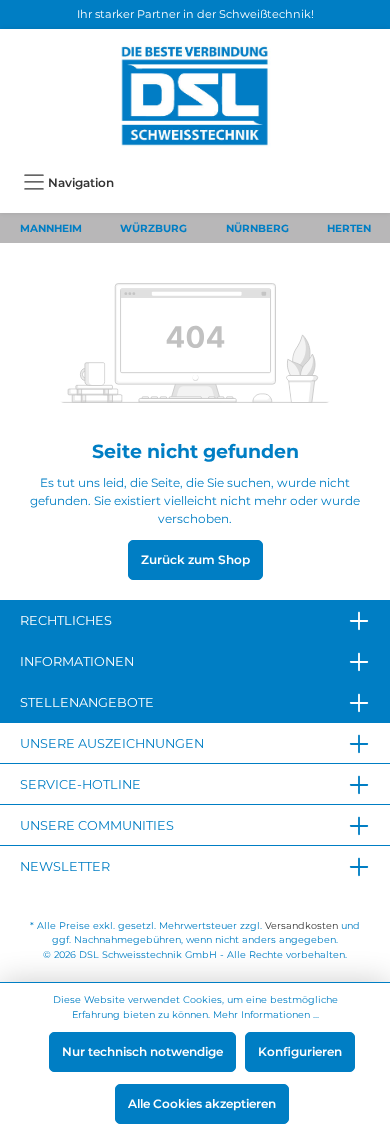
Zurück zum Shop (195, 559)
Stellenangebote (87, 702)
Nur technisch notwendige (142, 1051)
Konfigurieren (300, 1051)
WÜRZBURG (153, 228)
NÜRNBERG (257, 228)
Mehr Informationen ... (266, 1014)
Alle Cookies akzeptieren (202, 1103)
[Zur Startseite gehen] (195, 96)
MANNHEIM (51, 228)
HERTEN (349, 228)
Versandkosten (301, 925)
